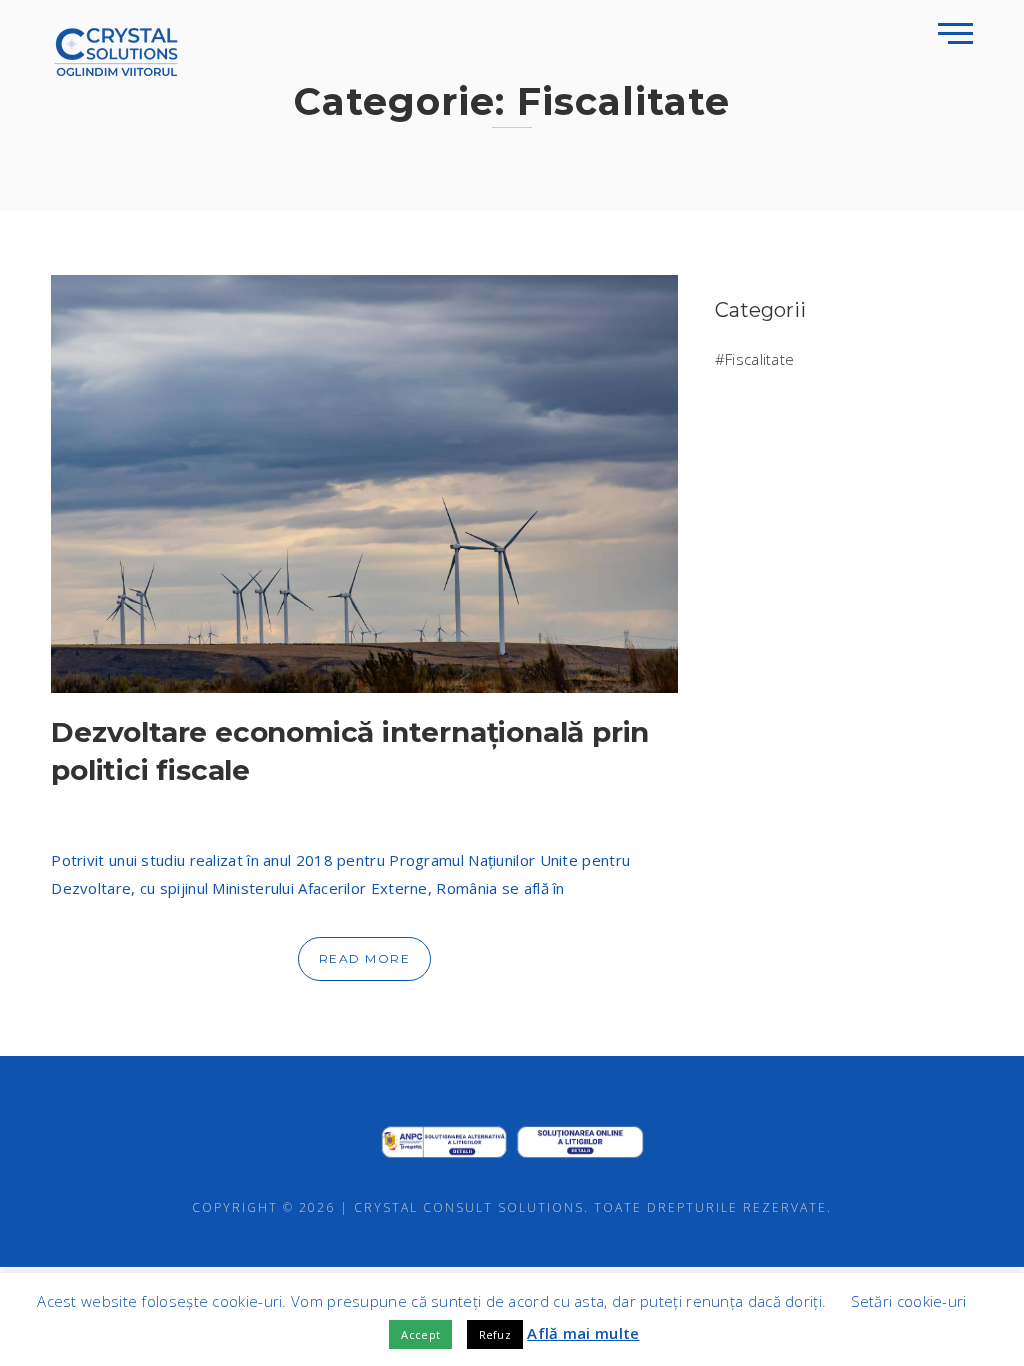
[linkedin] (566, 1093)
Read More (365, 958)
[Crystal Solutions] (116, 50)
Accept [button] (420, 1334)
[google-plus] (512, 1093)
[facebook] (458, 1093)
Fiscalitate (759, 359)
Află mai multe (583, 1333)
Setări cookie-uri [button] (909, 1301)
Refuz (495, 1334)
